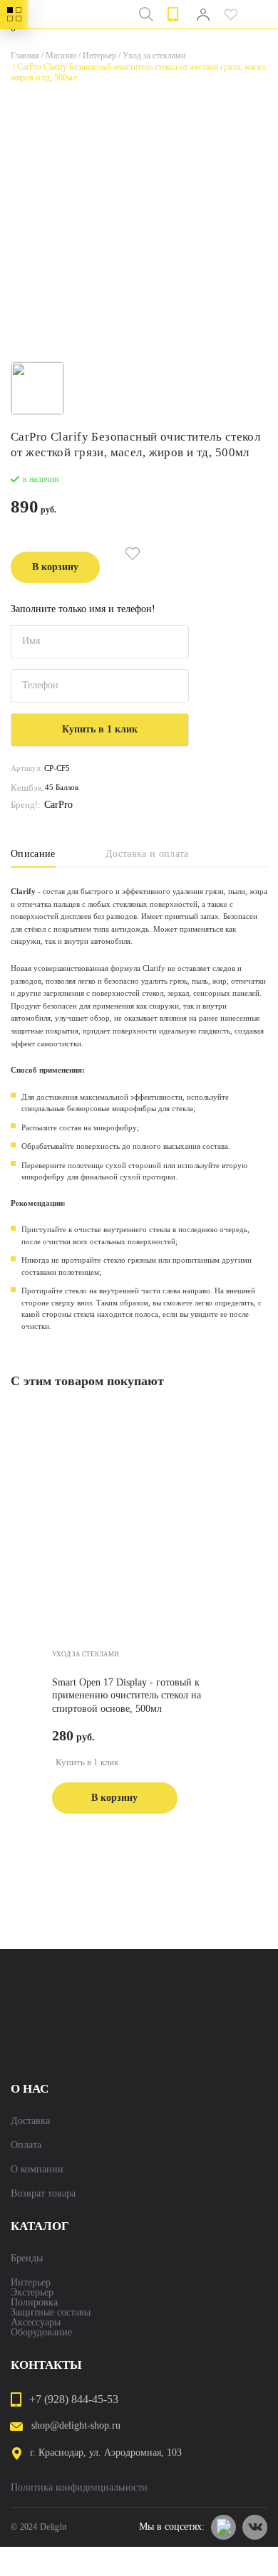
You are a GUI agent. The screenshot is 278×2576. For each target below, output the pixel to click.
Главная (25, 56)
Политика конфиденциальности (79, 2488)
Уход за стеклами (151, 56)
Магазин (58, 56)
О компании (37, 2170)
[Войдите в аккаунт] (203, 14)
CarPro (58, 805)
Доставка (30, 2121)
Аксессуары (36, 2323)
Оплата (26, 2145)
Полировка (34, 2303)
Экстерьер (32, 2293)
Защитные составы (51, 2313)
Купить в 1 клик (87, 1762)
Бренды (27, 2259)
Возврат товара (43, 2194)
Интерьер (96, 56)
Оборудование (41, 2333)
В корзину (55, 567)
